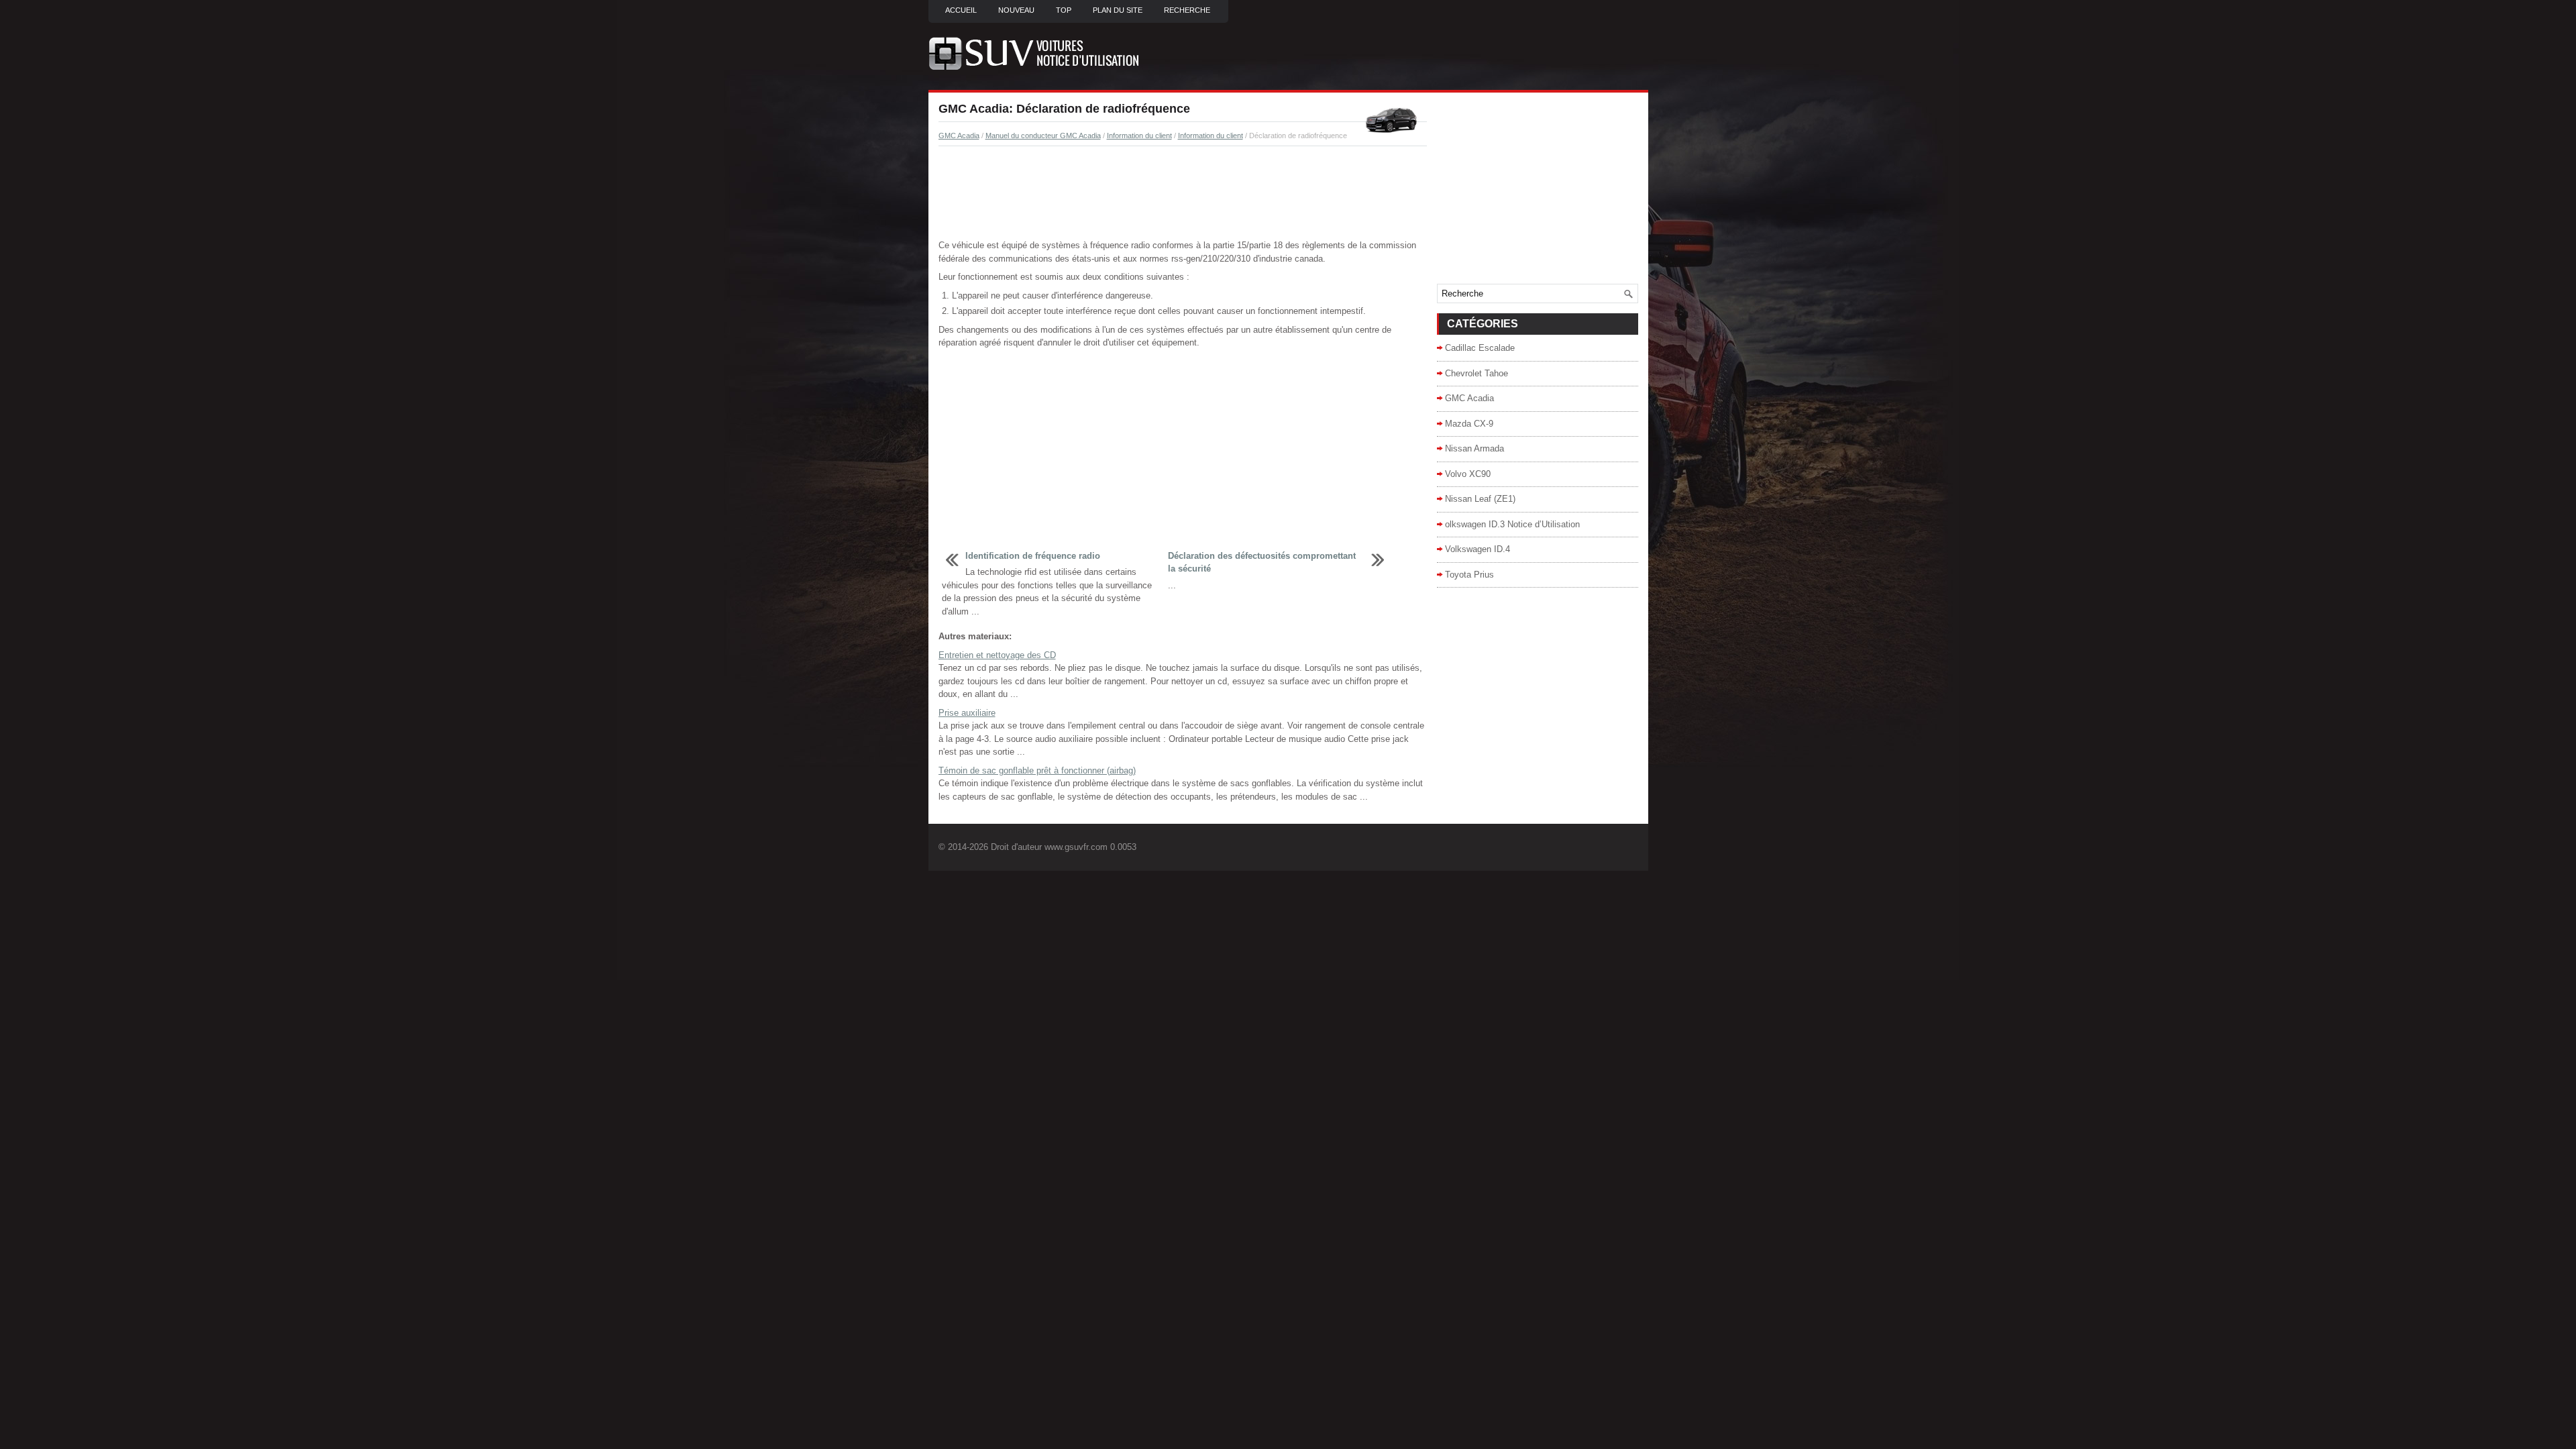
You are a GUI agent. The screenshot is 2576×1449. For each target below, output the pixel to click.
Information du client (1139, 136)
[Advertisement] (1183, 193)
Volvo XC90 (1468, 474)
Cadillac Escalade (1480, 348)
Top (1064, 10)
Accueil (961, 10)
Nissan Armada (1474, 448)
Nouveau (1016, 10)
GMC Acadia (959, 136)
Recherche (1187, 10)
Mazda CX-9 (1469, 424)
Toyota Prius (1469, 575)
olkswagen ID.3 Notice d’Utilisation (1512, 524)
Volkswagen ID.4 (1478, 549)
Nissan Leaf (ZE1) (1480, 499)
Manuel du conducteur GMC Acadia (1043, 136)
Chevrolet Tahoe (1477, 373)
